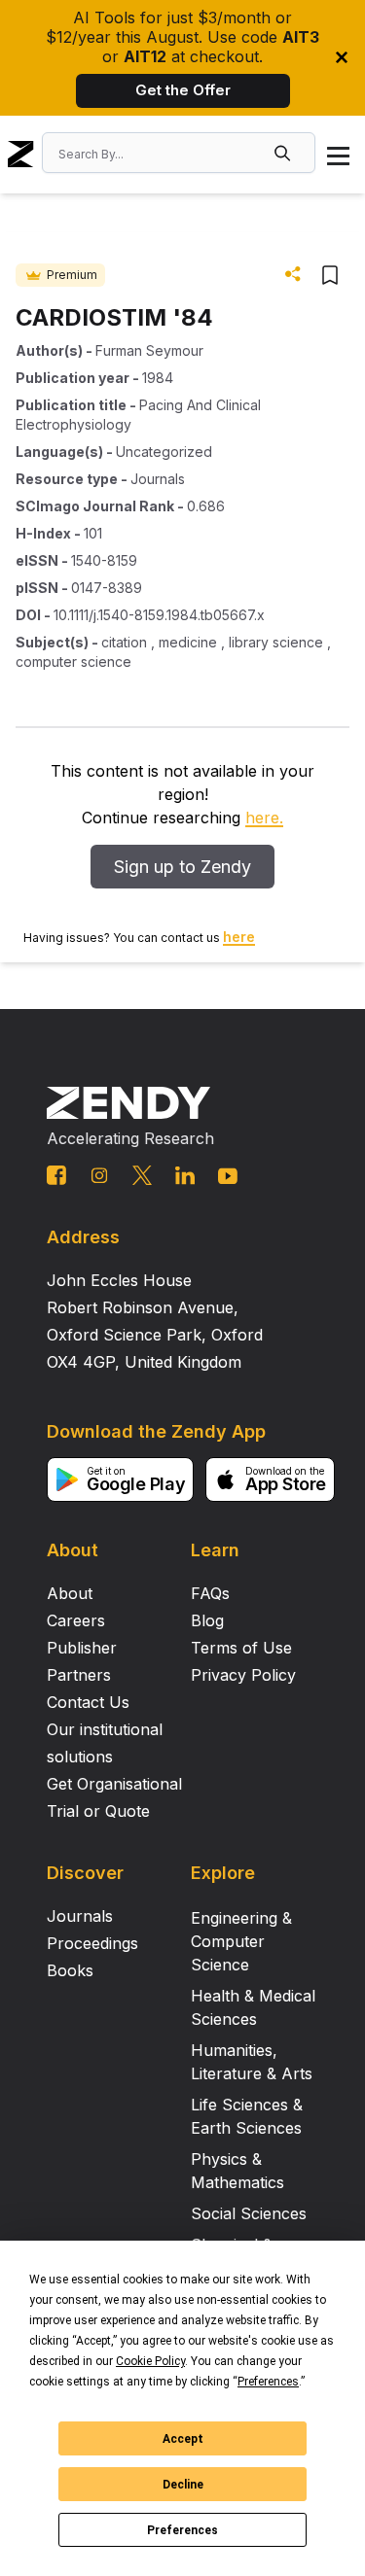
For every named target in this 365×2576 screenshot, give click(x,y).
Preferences (182, 2530)
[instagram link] (99, 1175)
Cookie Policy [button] (150, 2361)
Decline (183, 2485)
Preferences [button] (268, 2382)
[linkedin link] (185, 1175)
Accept (183, 2439)
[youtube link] (228, 1176)
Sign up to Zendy (182, 867)
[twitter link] (142, 1175)
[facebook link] (56, 1175)
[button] (284, 153)
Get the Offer (183, 90)
